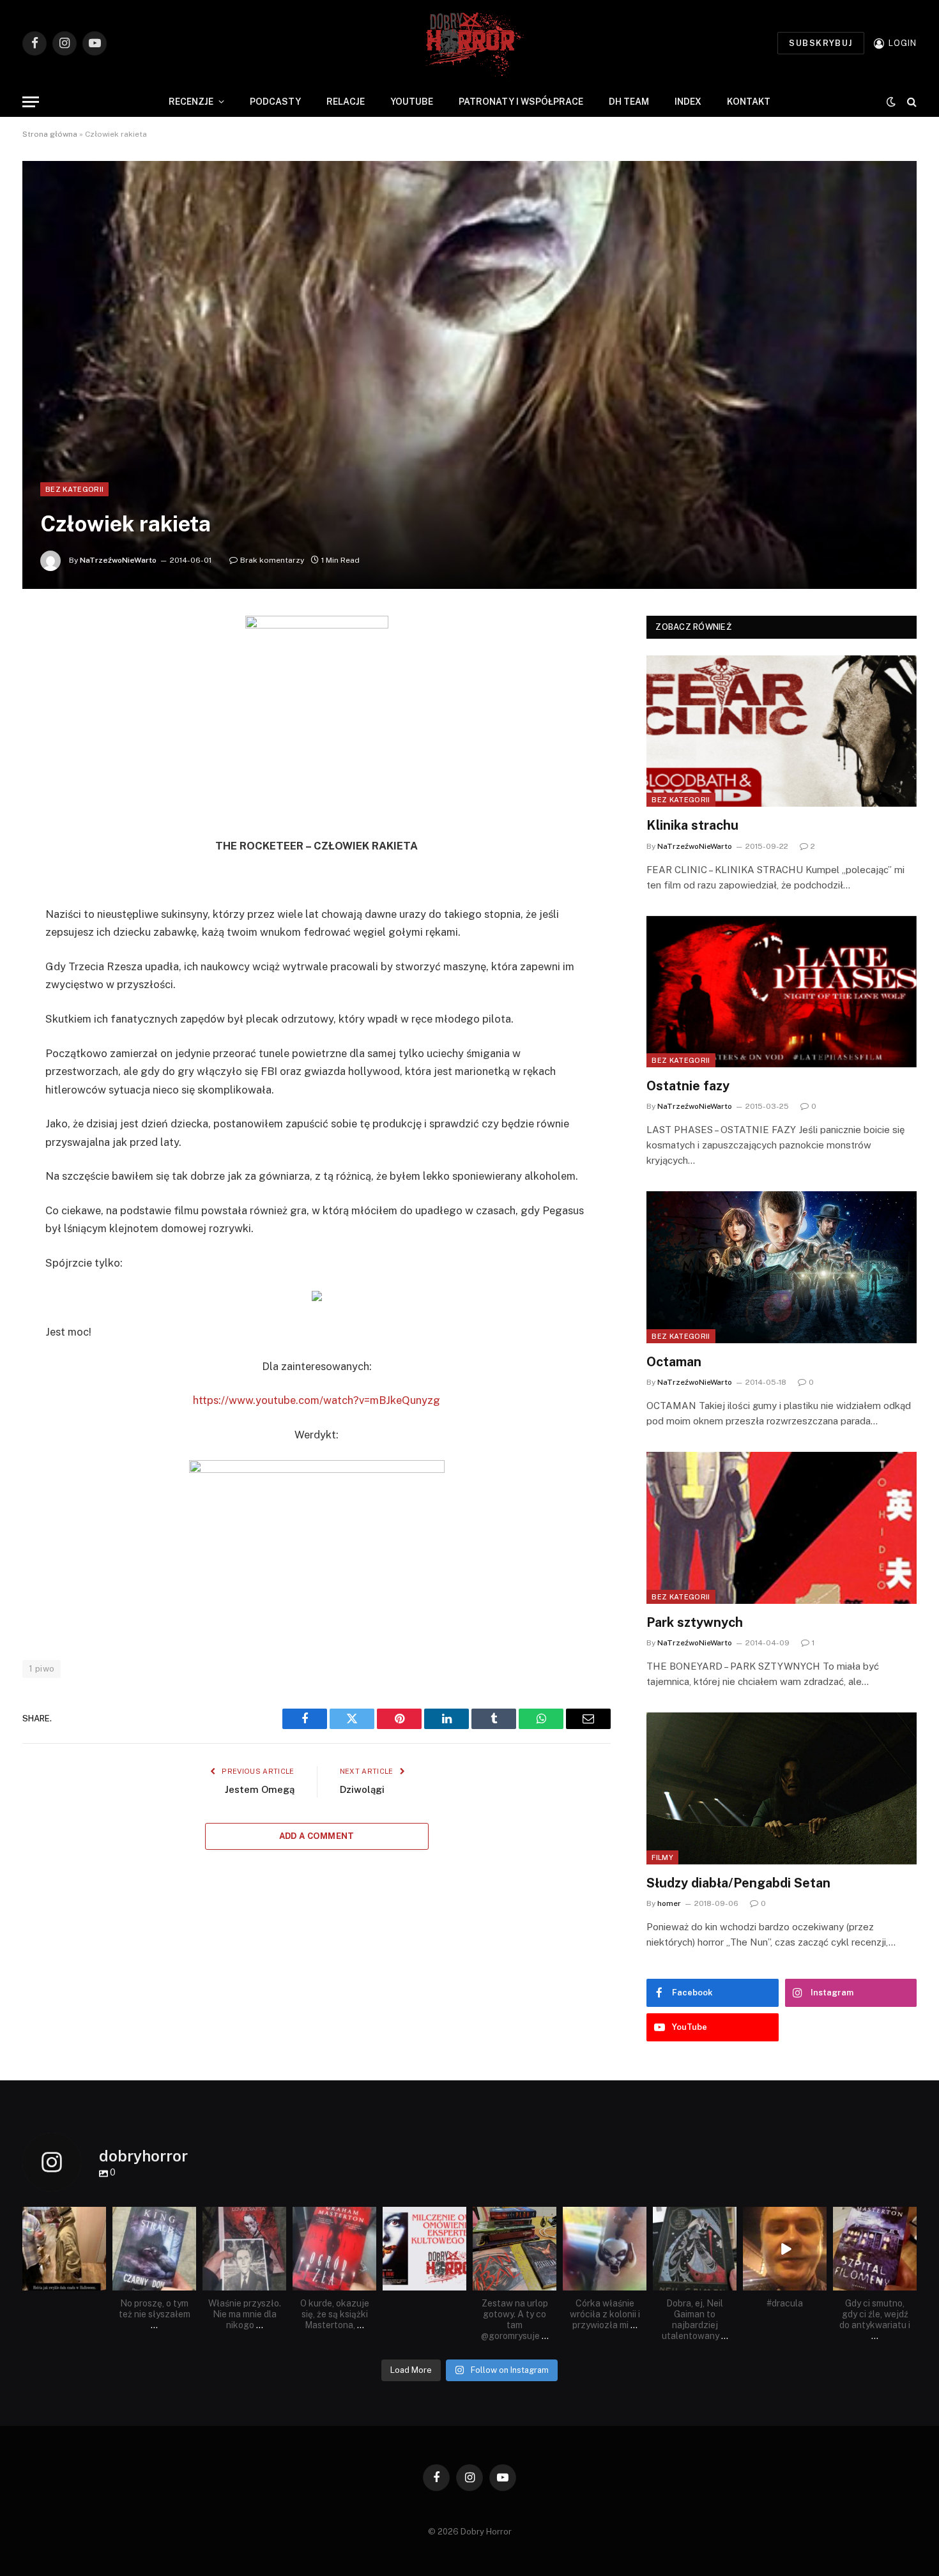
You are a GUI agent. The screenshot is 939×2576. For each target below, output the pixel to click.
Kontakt (749, 102)
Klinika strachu (692, 825)
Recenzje (191, 102)
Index (688, 102)
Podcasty (275, 102)
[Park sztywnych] (782, 1528)
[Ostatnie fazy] (782, 992)
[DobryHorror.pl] (469, 43)
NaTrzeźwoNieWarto (118, 560)
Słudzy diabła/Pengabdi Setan (738, 1883)
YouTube (412, 102)
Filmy (662, 1857)
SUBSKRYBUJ (821, 43)
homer (669, 1903)
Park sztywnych (695, 1622)
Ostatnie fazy (688, 1086)
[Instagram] (98, 2283)
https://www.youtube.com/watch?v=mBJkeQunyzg (317, 1400)
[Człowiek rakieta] (469, 375)
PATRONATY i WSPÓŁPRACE (521, 102)
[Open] (64, 2249)
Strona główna (50, 134)
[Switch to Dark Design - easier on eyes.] (891, 102)
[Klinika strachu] (782, 731)
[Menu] (31, 102)
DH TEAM (629, 102)
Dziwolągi (362, 1789)
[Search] (911, 102)
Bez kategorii (74, 489)
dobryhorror (63, 2218)
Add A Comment (317, 1836)
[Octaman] (782, 1267)
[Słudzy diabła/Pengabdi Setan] (782, 1788)
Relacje (346, 102)
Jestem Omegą (260, 1789)
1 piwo (42, 1669)
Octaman (674, 1362)
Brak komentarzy (272, 560)
